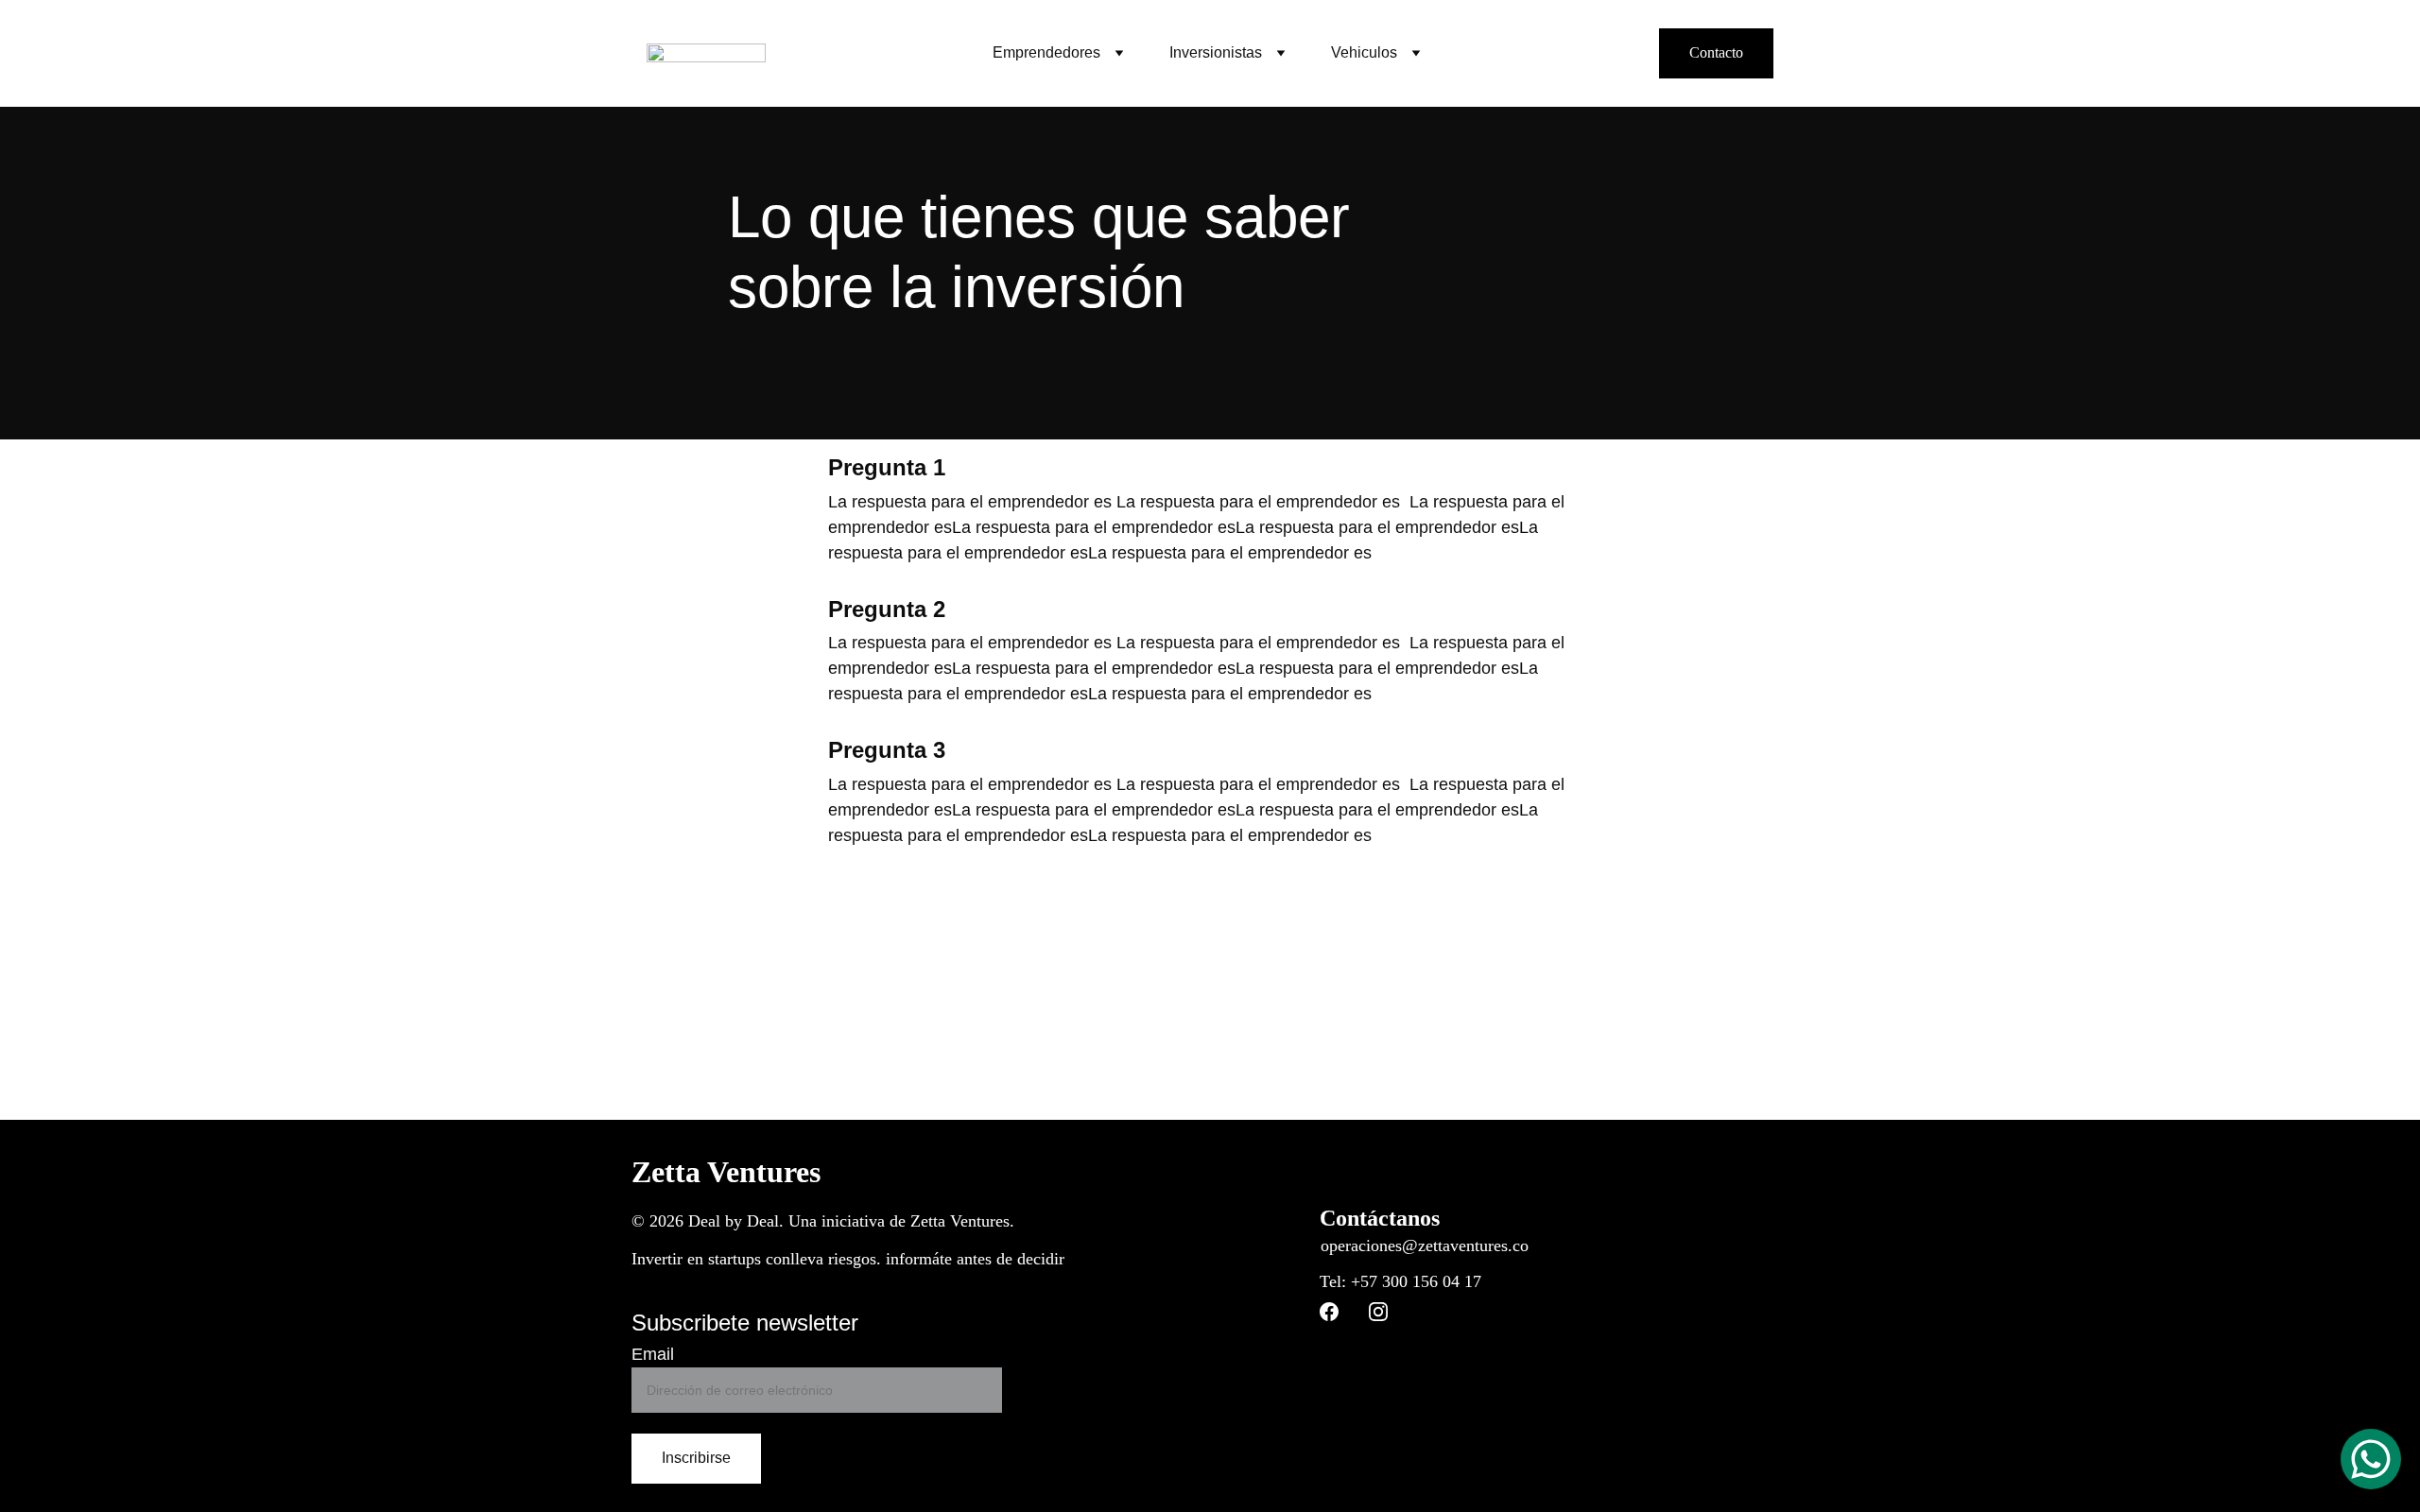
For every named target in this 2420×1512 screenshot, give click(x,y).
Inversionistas (1216, 52)
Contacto (1716, 52)
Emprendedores (1046, 52)
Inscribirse (696, 1458)
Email (653, 1354)
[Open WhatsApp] (2371, 1459)
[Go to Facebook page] (1329, 1312)
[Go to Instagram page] (1378, 1312)
